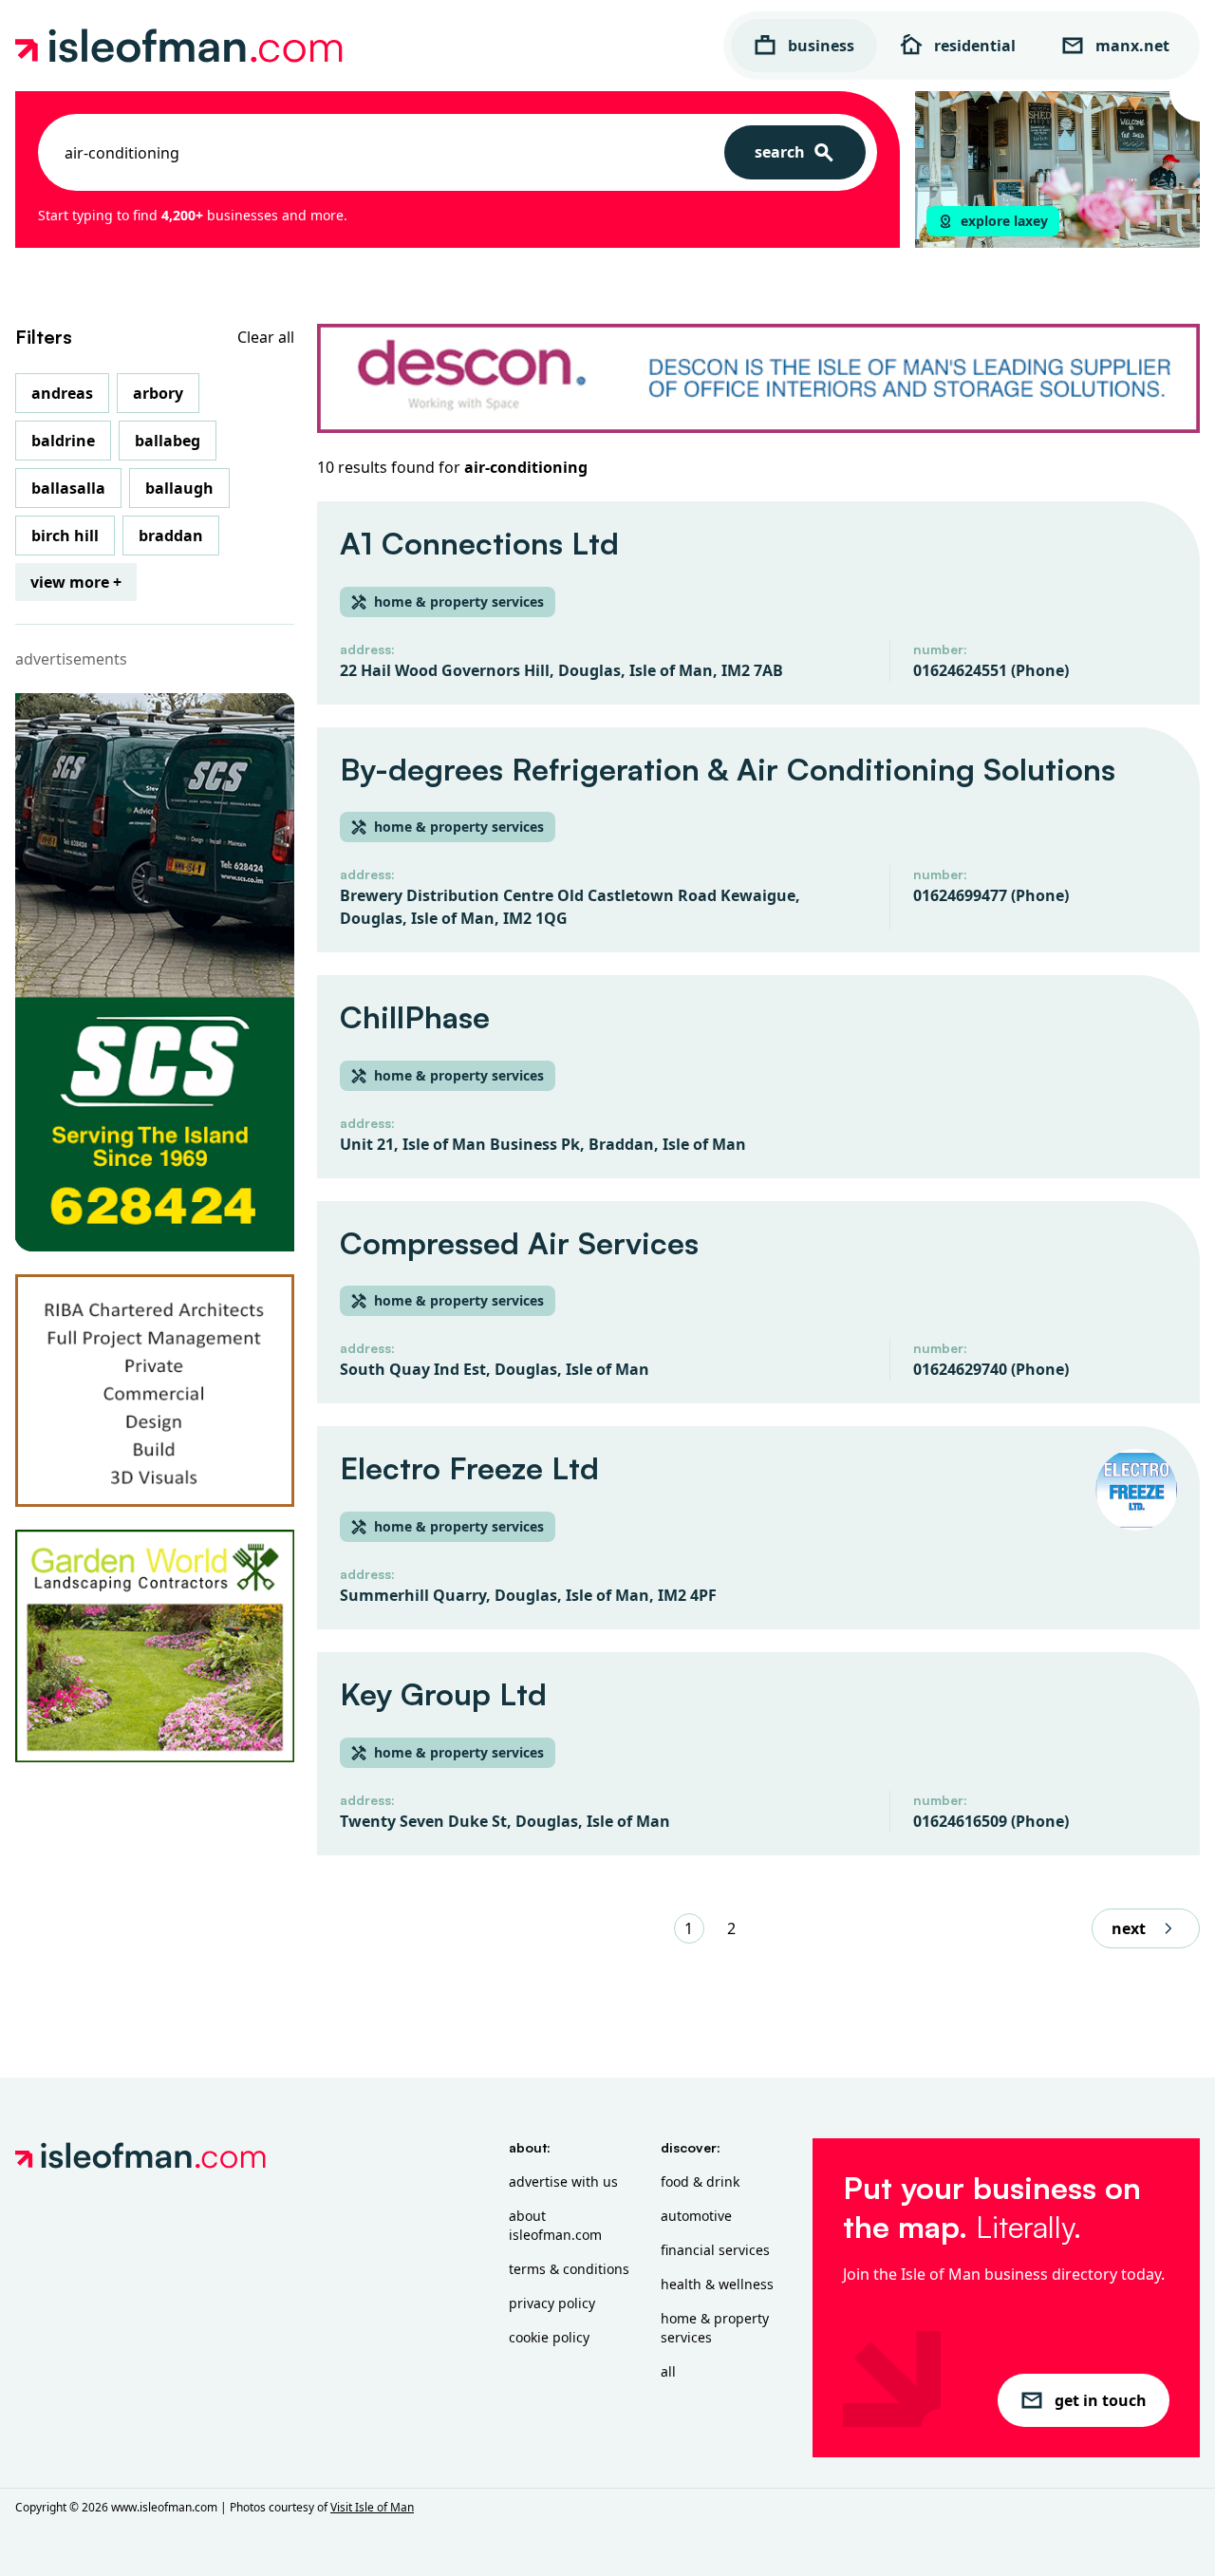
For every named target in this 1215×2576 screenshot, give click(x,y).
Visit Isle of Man (372, 2507)
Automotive (696, 2216)
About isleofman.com (555, 2225)
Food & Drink (700, 2181)
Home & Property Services (715, 2328)
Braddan (171, 536)
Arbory (158, 393)
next (1129, 1928)
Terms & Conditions (569, 2269)
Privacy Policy (552, 2303)
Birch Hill (65, 536)
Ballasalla (68, 488)
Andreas (62, 393)
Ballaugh (179, 488)
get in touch (1101, 2400)
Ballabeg (168, 441)
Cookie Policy (549, 2337)
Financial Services (715, 2250)
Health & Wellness (717, 2284)
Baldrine (63, 441)
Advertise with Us (563, 2181)
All (668, 2371)
